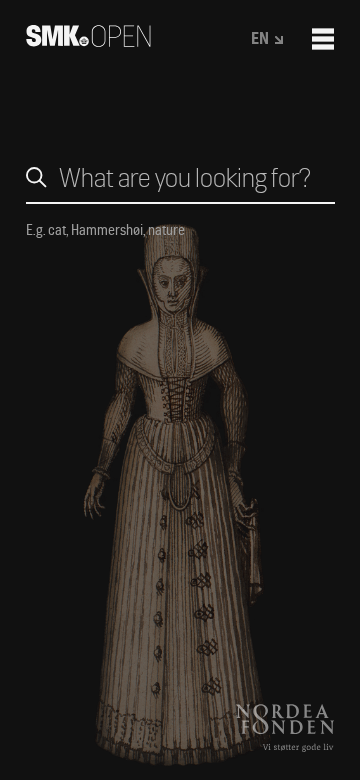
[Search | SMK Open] (88, 40)
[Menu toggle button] (323, 39)
